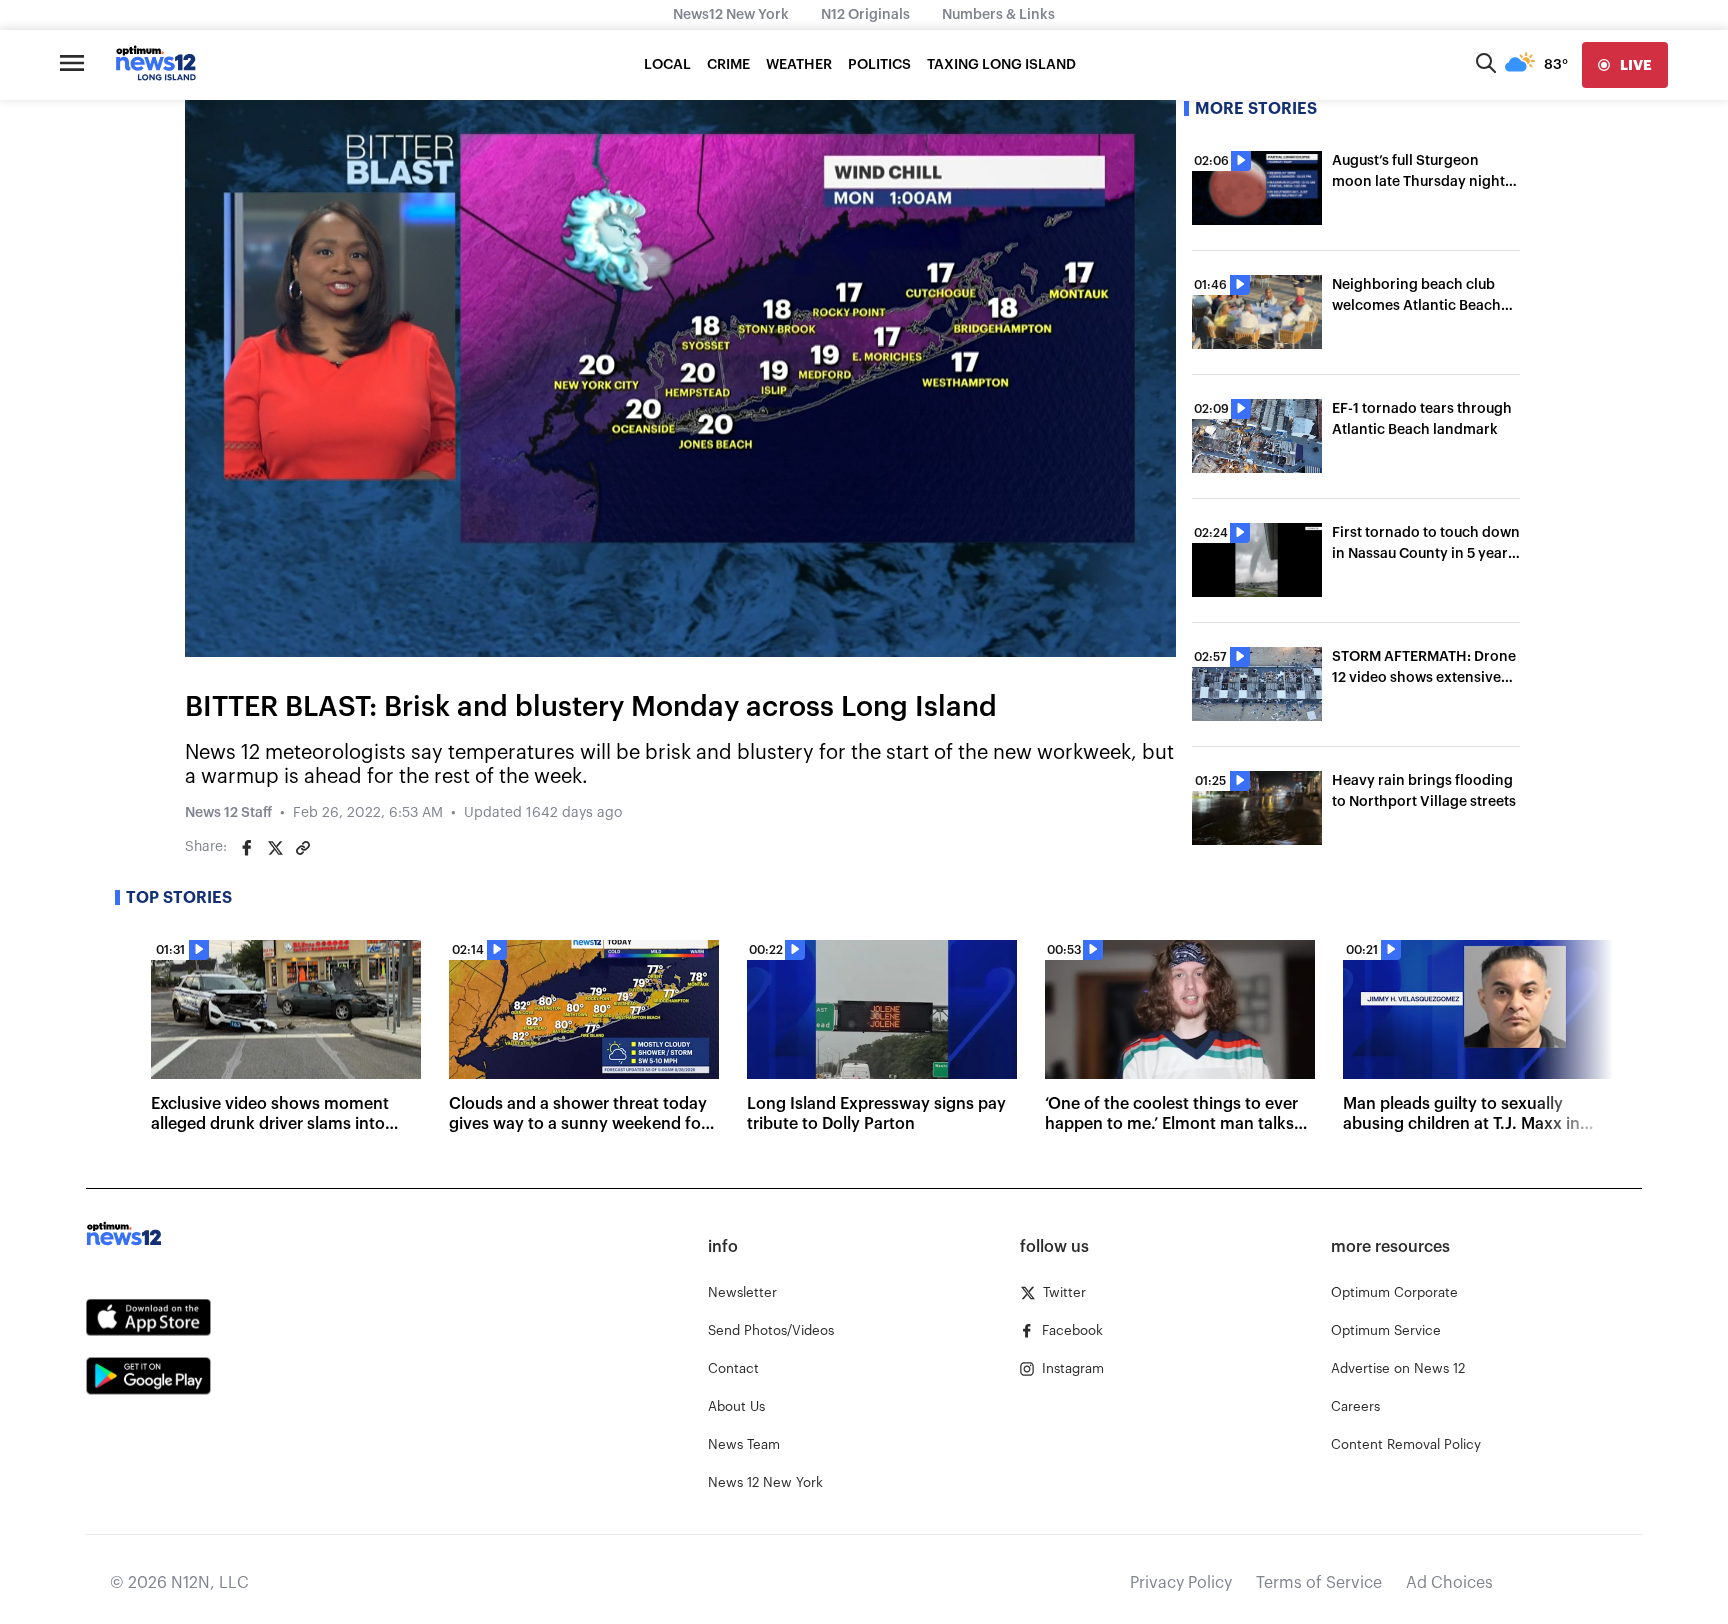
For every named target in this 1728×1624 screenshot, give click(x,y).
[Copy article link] (303, 848)
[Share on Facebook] (247, 848)
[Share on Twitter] (275, 848)
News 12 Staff (228, 813)
